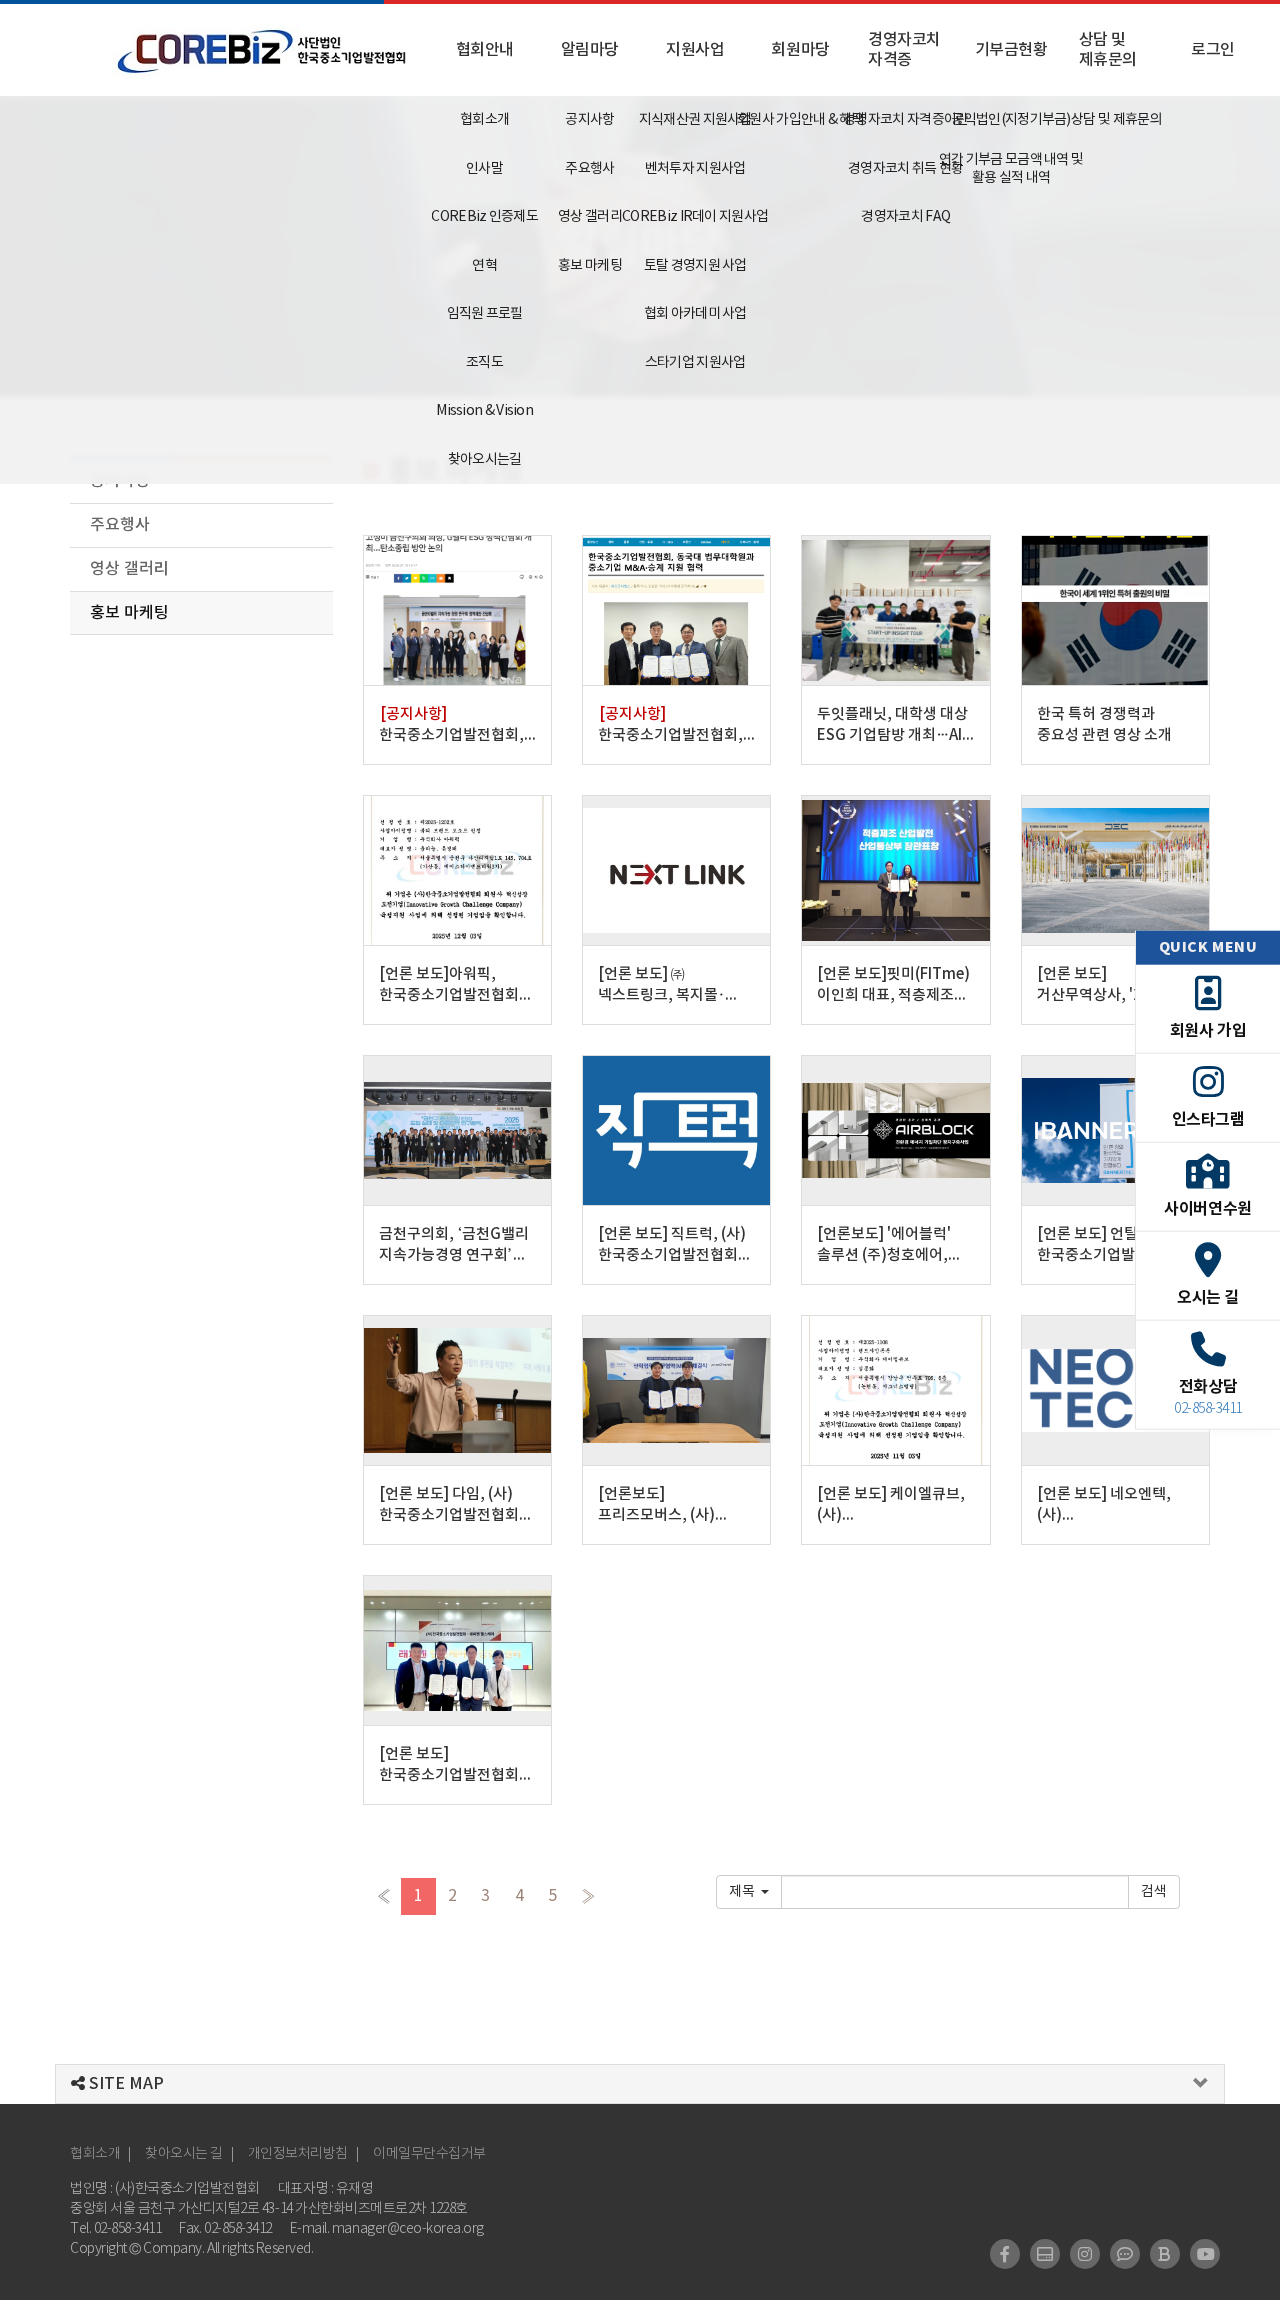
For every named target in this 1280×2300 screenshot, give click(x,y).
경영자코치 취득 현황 (905, 169)
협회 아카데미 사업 (695, 314)
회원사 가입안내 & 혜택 (800, 120)
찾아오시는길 (485, 460)
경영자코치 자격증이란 (905, 120)
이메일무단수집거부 (429, 2154)
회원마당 (800, 50)
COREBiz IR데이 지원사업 (695, 217)
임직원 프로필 (485, 314)
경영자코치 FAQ (905, 217)
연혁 (484, 266)
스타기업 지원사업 (695, 363)
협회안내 (485, 50)
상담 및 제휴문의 (1108, 50)
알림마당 (590, 50)
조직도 (484, 363)
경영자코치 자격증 (904, 50)
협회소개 (484, 120)
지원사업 (695, 50)
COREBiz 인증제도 (484, 217)
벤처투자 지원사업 (695, 169)
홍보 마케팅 (590, 266)
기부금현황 (1011, 50)
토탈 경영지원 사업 (695, 266)
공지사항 (589, 120)
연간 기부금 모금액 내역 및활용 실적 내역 (1010, 169)
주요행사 (589, 169)
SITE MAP (124, 2084)
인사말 (484, 169)
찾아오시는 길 (184, 2154)
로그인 (1213, 50)
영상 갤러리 (590, 217)
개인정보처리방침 (298, 2154)
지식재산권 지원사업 (695, 120)
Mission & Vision (484, 411)
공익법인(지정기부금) (1010, 120)
